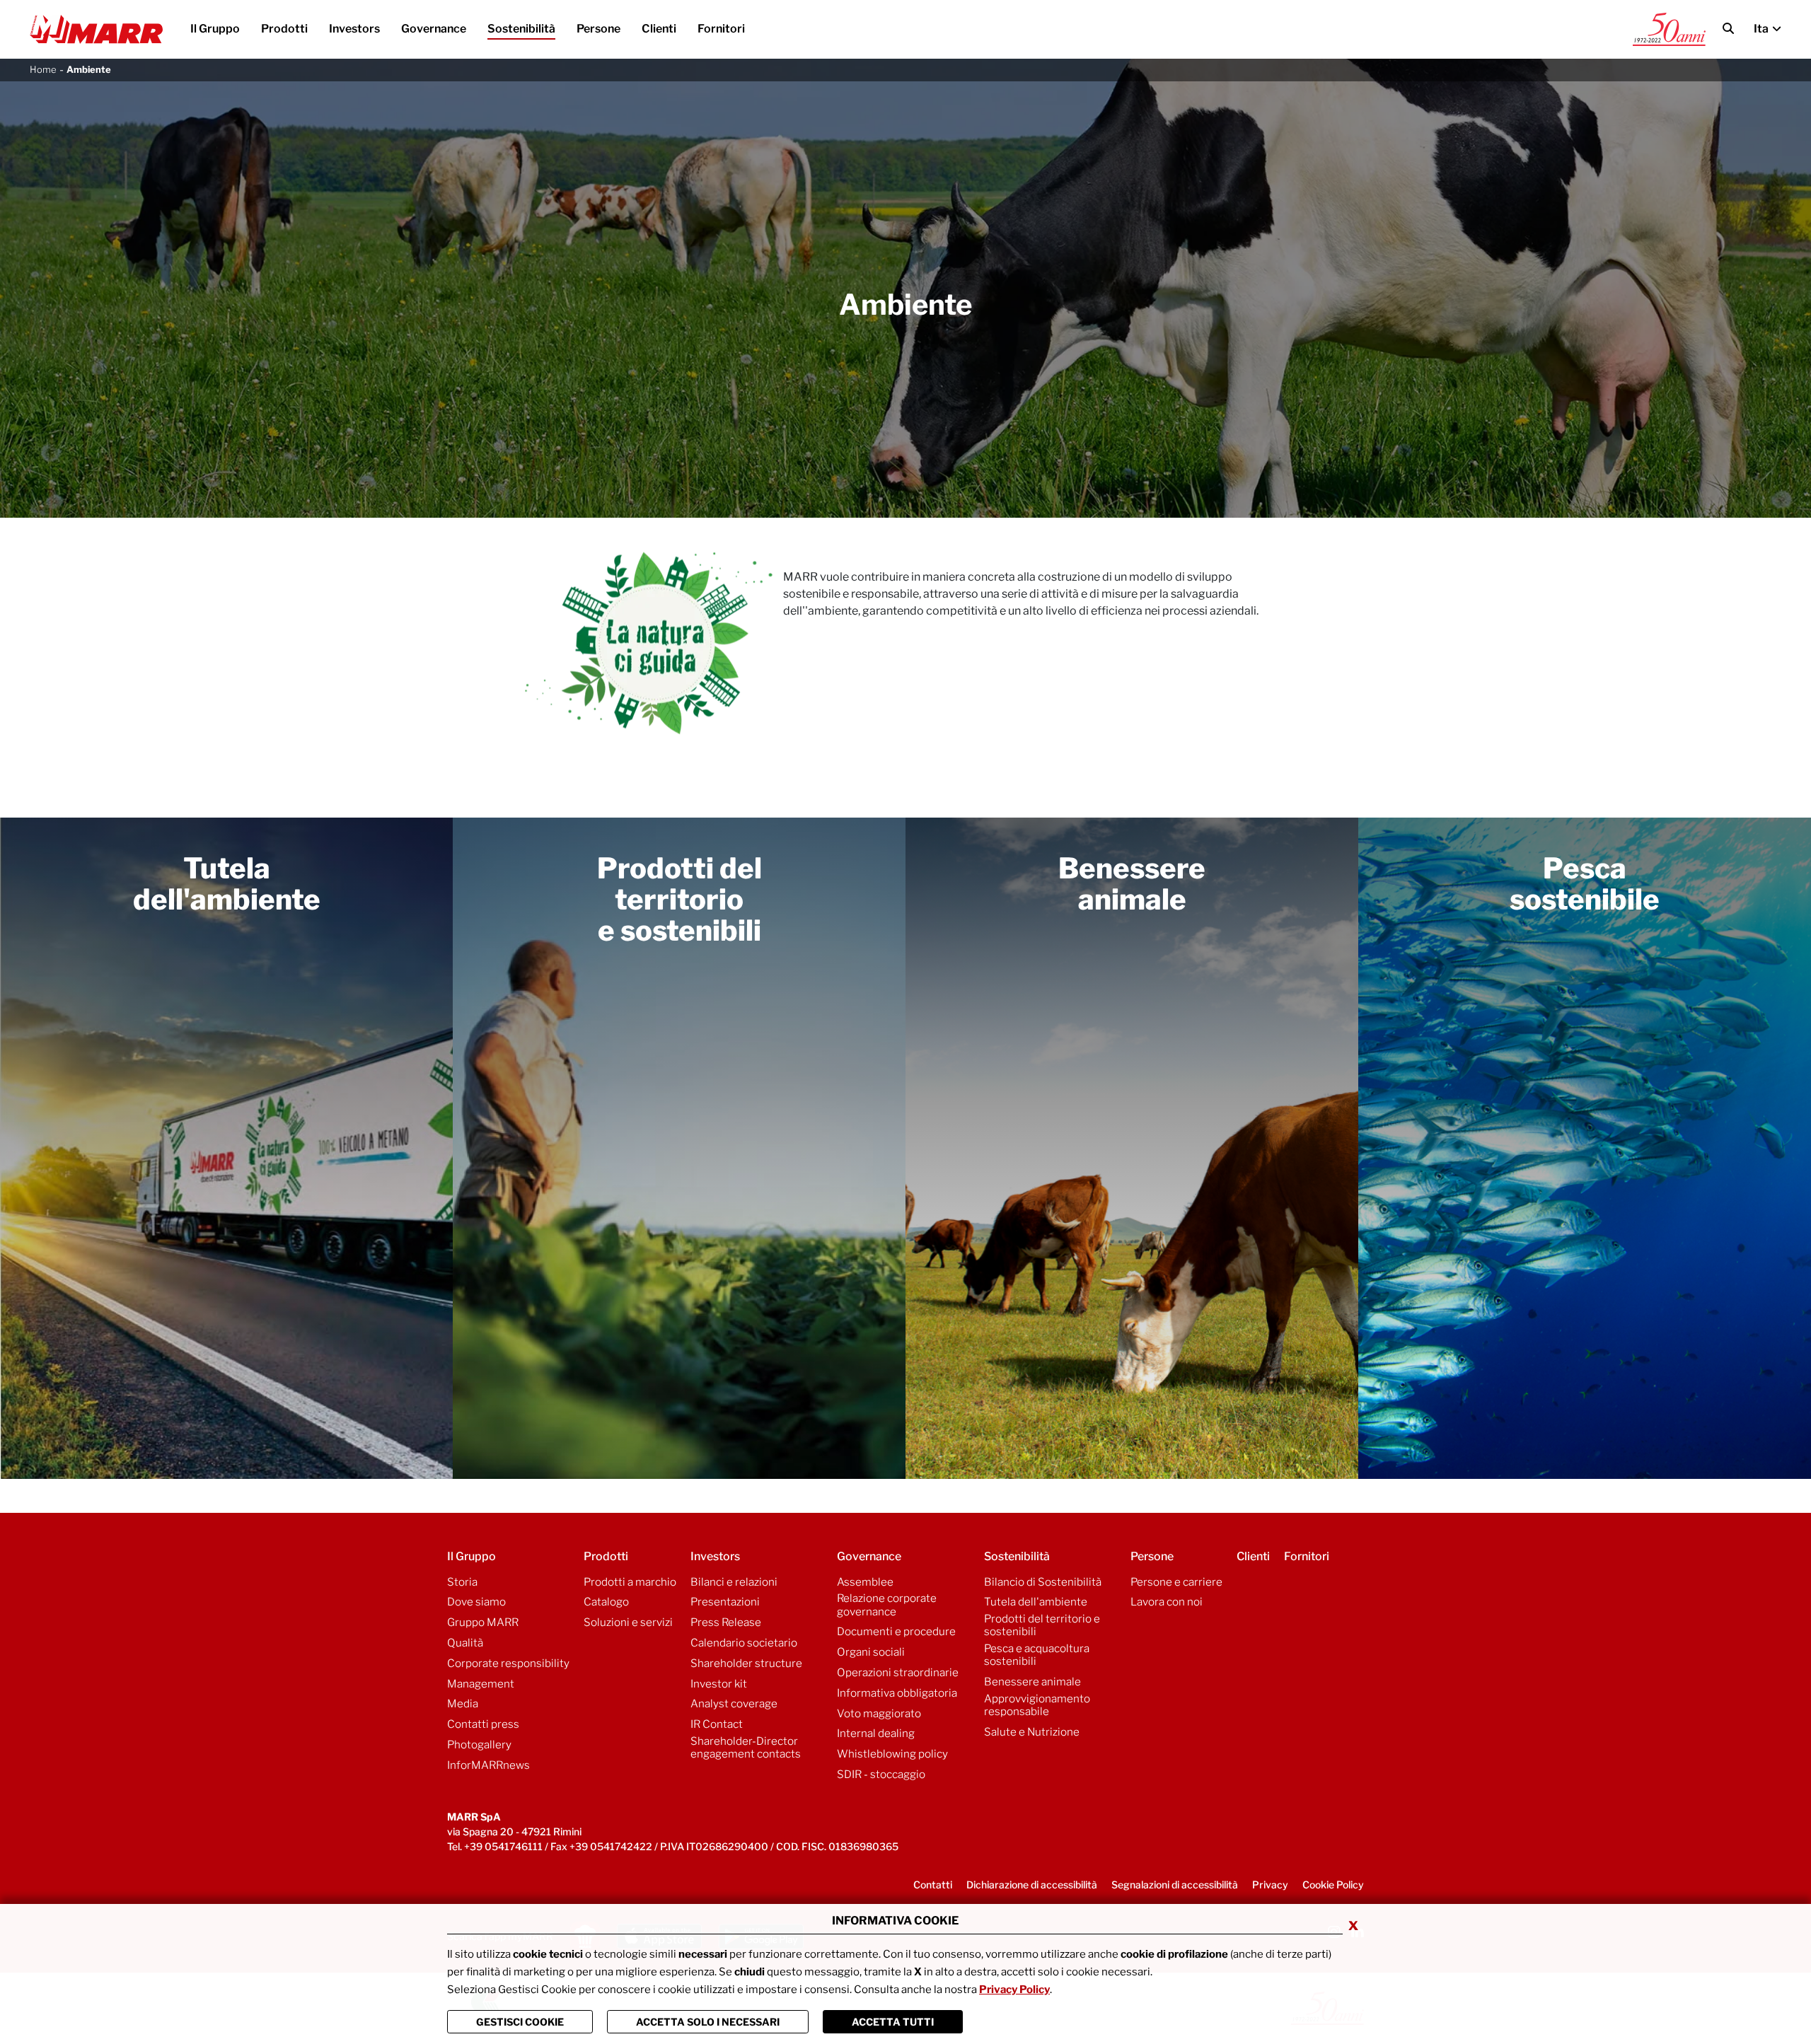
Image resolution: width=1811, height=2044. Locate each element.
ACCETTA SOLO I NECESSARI (708, 2022)
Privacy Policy (1014, 1990)
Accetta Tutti (893, 2022)
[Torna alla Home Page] (96, 30)
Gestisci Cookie (520, 2022)
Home (43, 69)
